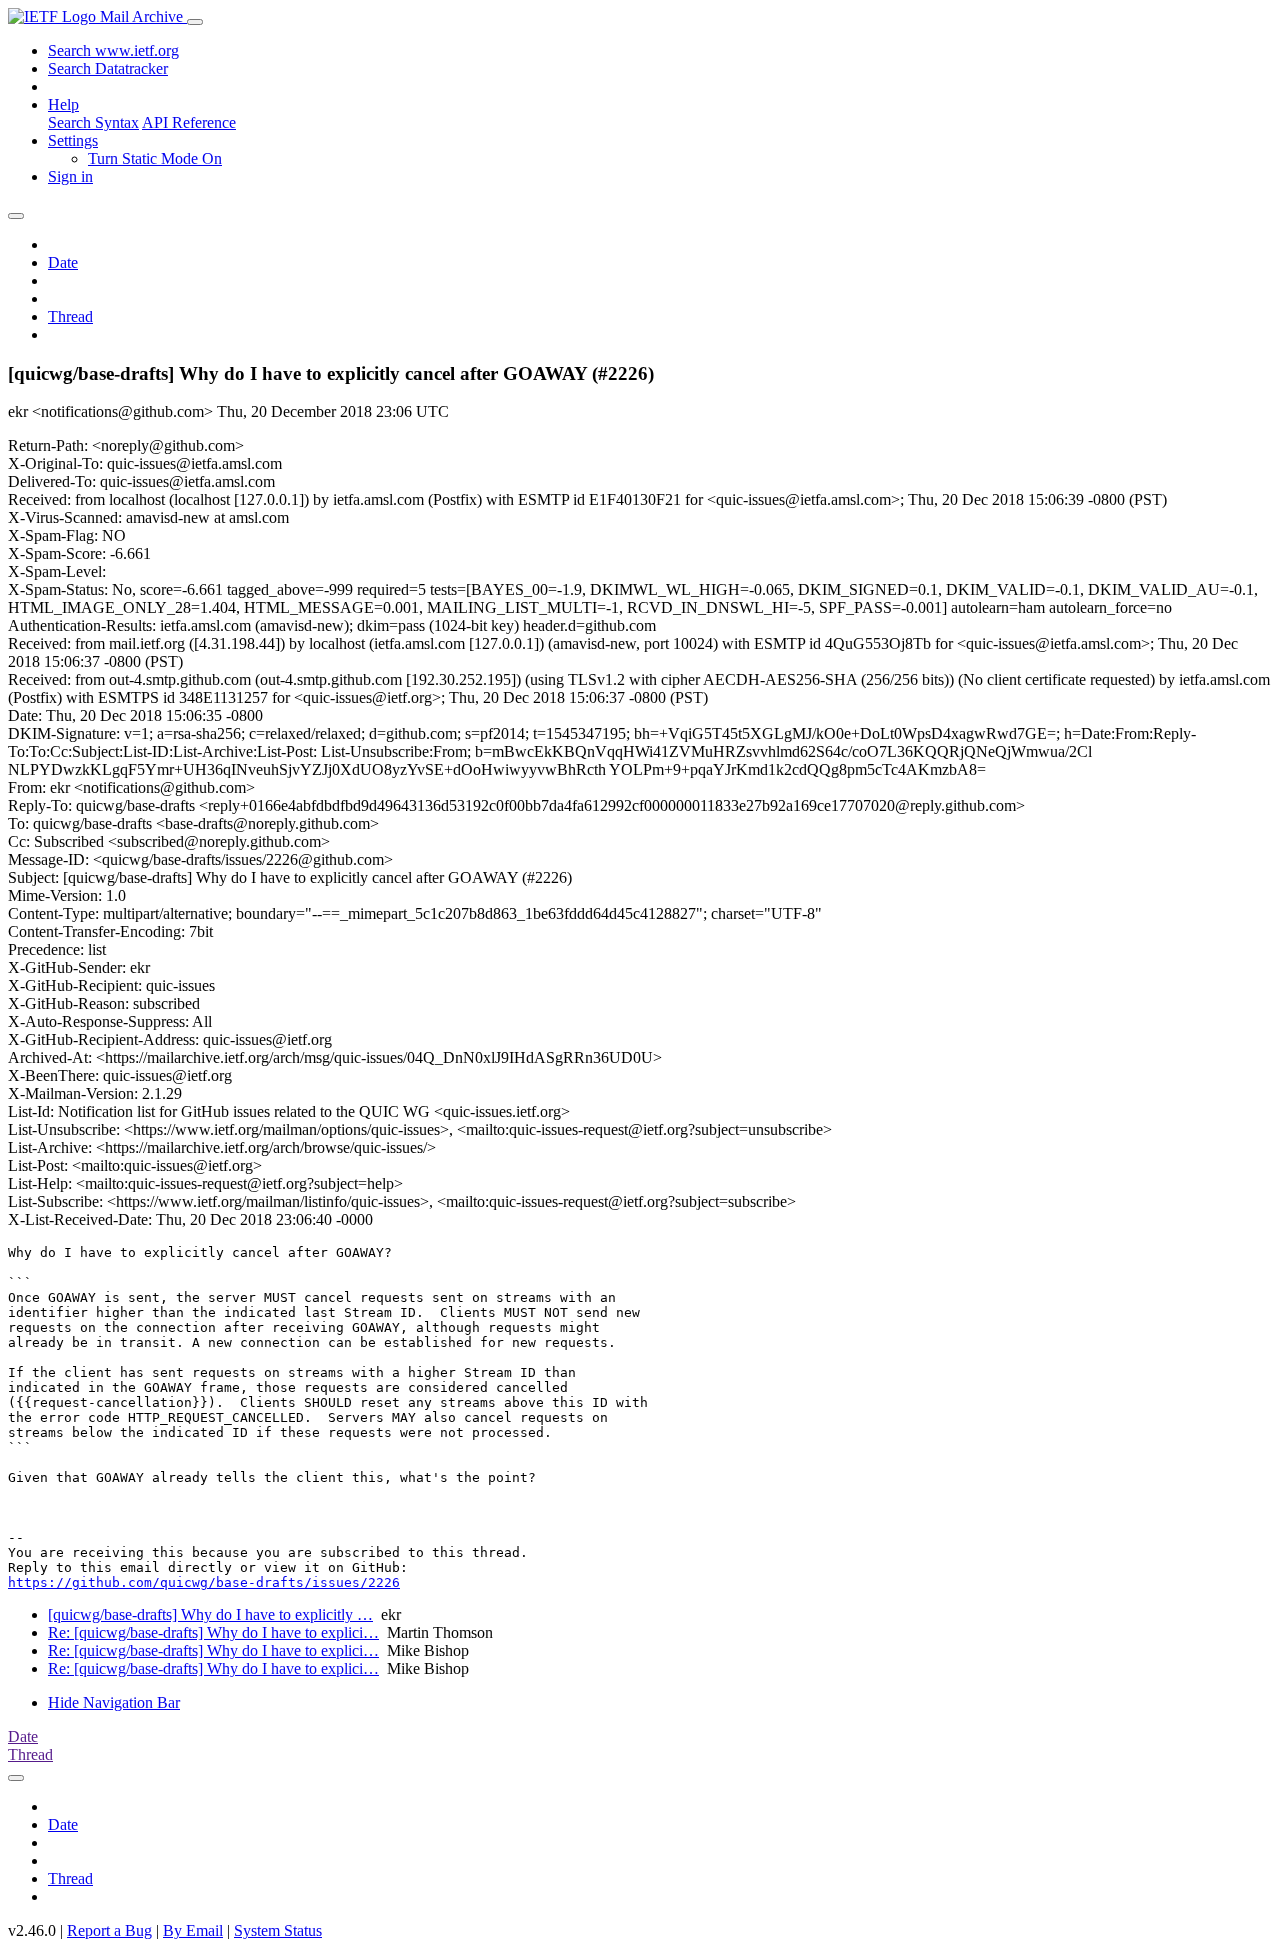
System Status (278, 1930)
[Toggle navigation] (195, 22)
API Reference (189, 122)
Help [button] (63, 104)
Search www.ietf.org (113, 50)
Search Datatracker (108, 68)
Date (63, 262)
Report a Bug (109, 1930)
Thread (70, 316)
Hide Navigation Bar (114, 1702)
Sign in (70, 176)
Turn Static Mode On (155, 158)
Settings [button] (73, 140)
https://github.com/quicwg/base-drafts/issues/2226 (204, 1582)
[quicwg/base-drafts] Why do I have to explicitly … (210, 1614)
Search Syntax (93, 122)
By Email (193, 1930)
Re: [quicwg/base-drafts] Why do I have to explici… (213, 1632)
